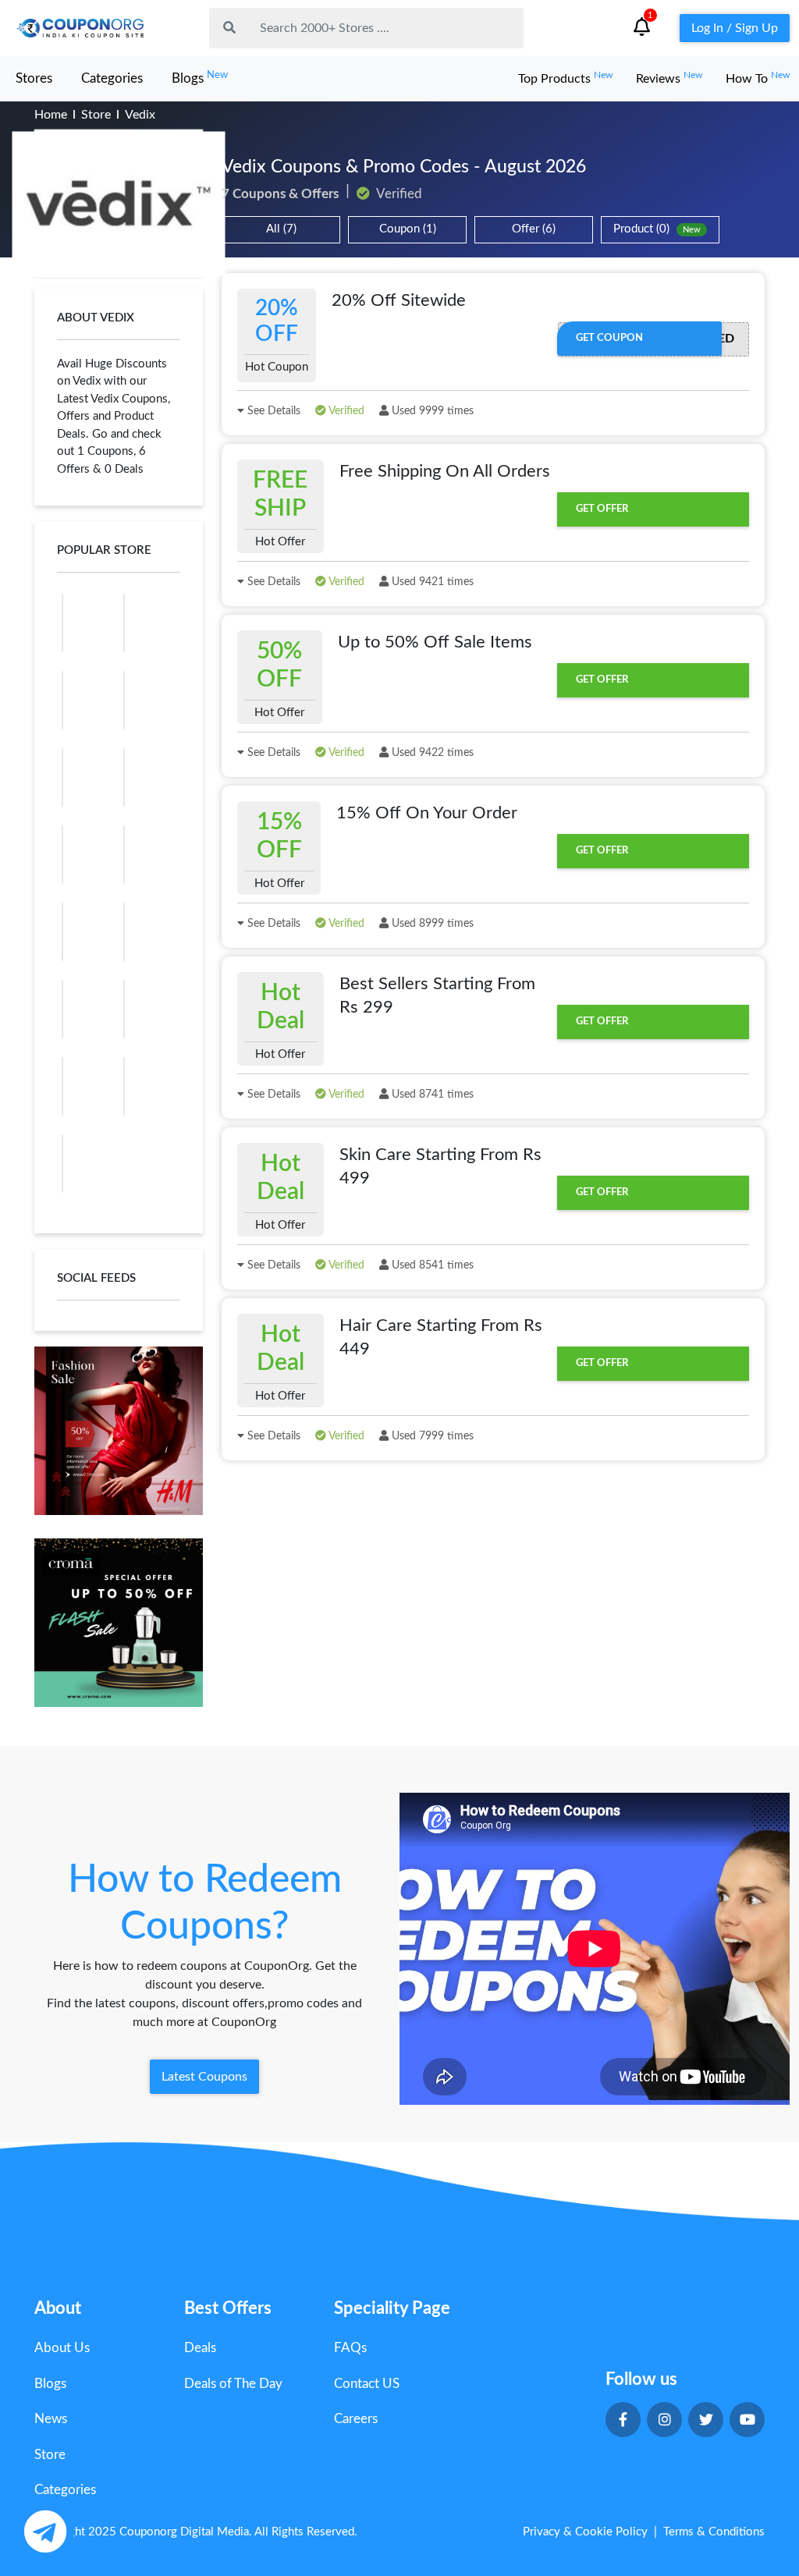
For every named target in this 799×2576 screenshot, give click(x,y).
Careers (356, 2419)
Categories (112, 78)
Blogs (200, 78)
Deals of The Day (233, 2384)
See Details (272, 411)
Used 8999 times (431, 924)
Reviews (669, 79)
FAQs (350, 2348)
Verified (345, 411)
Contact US (367, 2384)
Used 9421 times (431, 582)
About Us (62, 2348)
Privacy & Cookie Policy (585, 2532)
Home (51, 115)
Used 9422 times (431, 753)
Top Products (565, 79)
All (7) (281, 229)
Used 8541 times (431, 1265)
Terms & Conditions (714, 2532)
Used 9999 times (431, 411)
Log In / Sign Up (735, 28)
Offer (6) (534, 229)
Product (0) (657, 229)
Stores (34, 78)
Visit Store (119, 204)
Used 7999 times (431, 1436)
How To (758, 79)
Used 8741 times (431, 1095)
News (51, 2419)
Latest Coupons (204, 2077)
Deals (200, 2348)
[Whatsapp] (45, 2531)
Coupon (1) (408, 229)
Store (96, 115)
